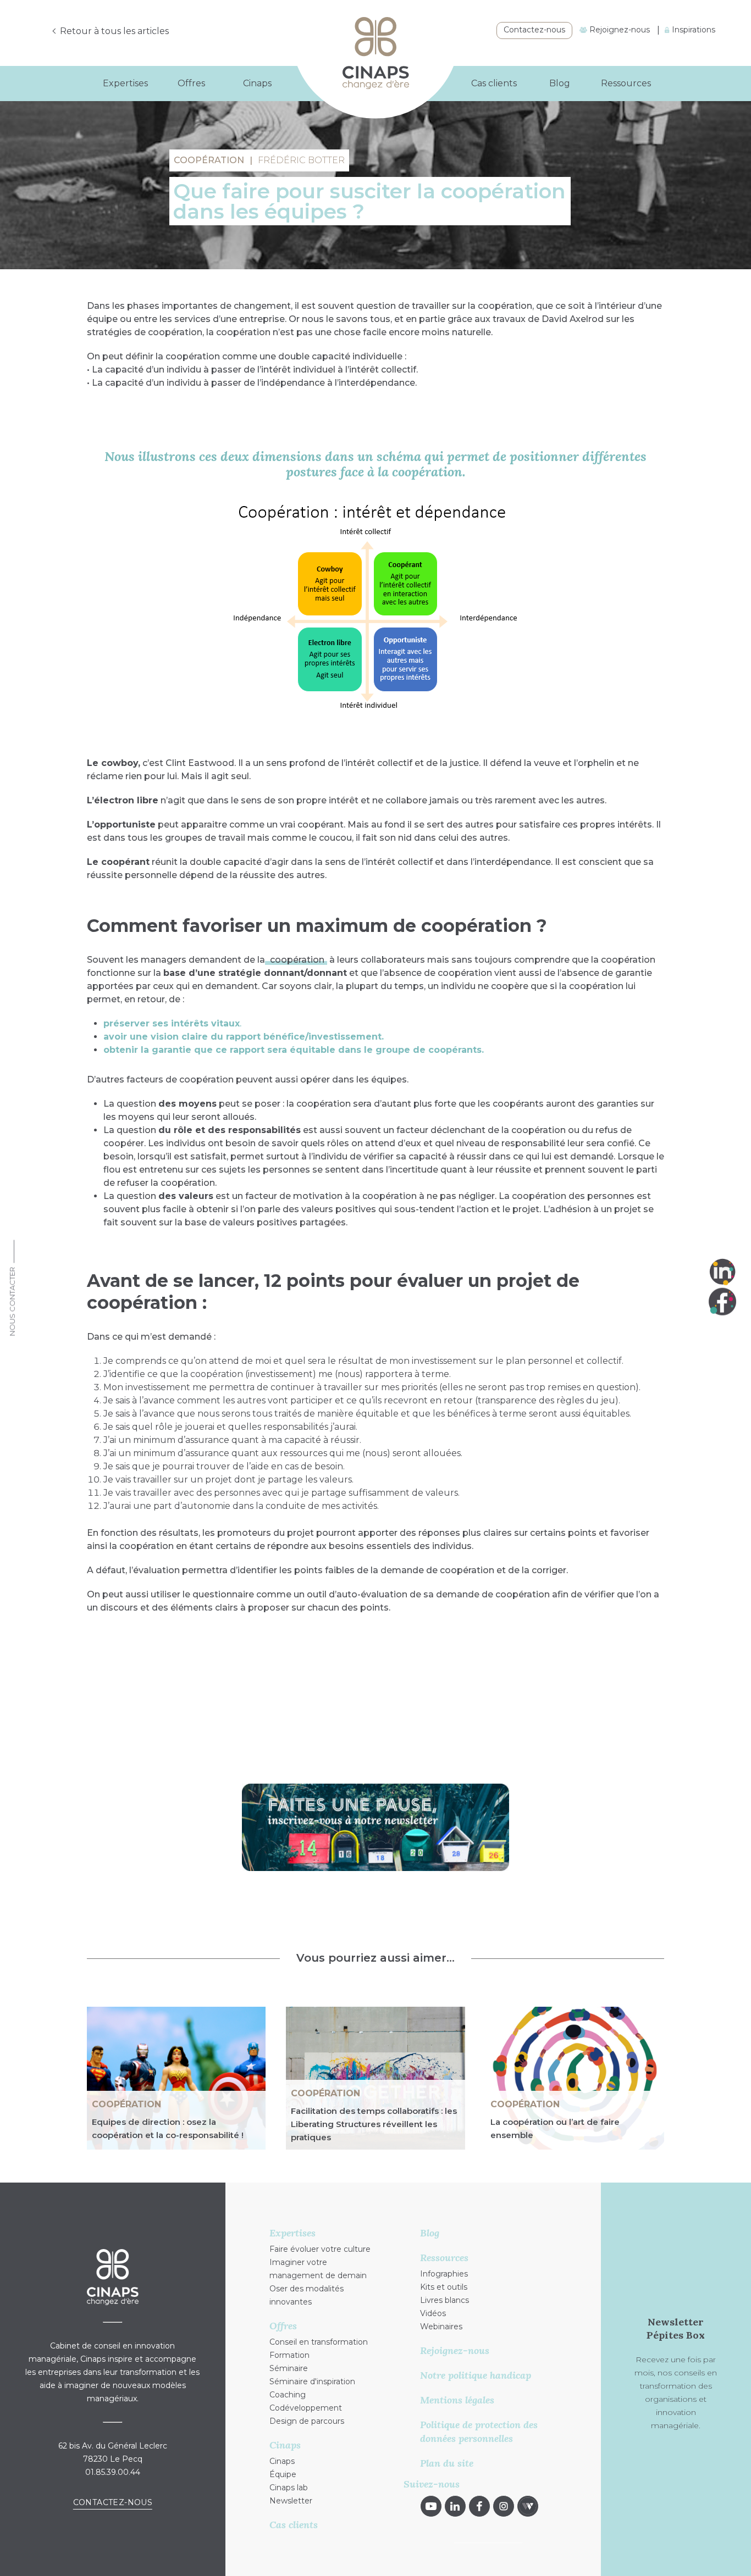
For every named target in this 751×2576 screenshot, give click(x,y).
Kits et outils (444, 2287)
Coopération (126, 2104)
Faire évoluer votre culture (320, 2249)
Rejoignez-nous (619, 30)
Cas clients (494, 83)
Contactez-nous (534, 30)
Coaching (288, 2395)
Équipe (283, 2474)
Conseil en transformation (319, 2342)
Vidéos (433, 2313)
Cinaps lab (289, 2488)
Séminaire (289, 2368)
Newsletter (291, 2501)
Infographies (444, 2274)
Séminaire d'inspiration (312, 2381)
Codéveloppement (306, 2408)
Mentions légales (457, 2400)
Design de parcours (307, 2421)
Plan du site (447, 2463)
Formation (289, 2355)
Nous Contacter (12, 1302)
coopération (296, 960)
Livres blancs (444, 2300)
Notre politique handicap (476, 2375)
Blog (560, 83)
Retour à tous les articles (114, 31)
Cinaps (282, 2461)
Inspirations (692, 30)
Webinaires (441, 2327)
